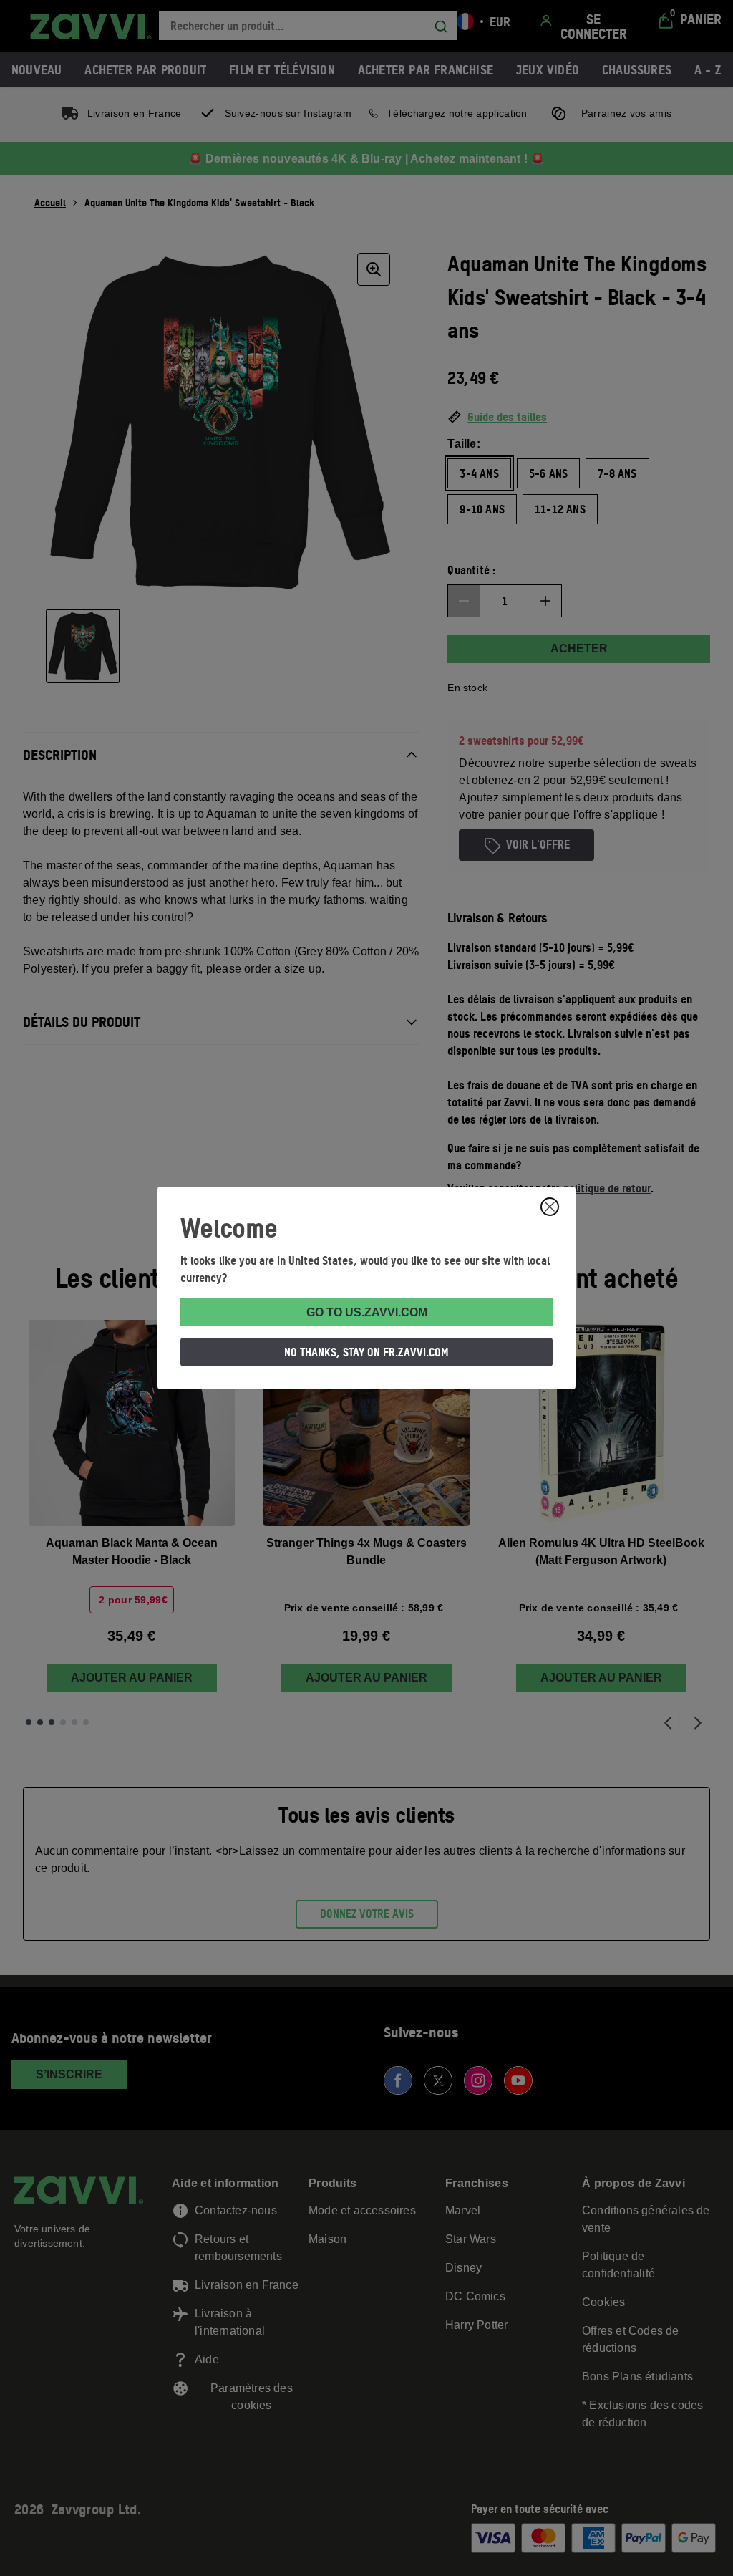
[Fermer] (550, 1207)
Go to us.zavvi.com (367, 1312)
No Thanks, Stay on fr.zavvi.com (366, 1352)
